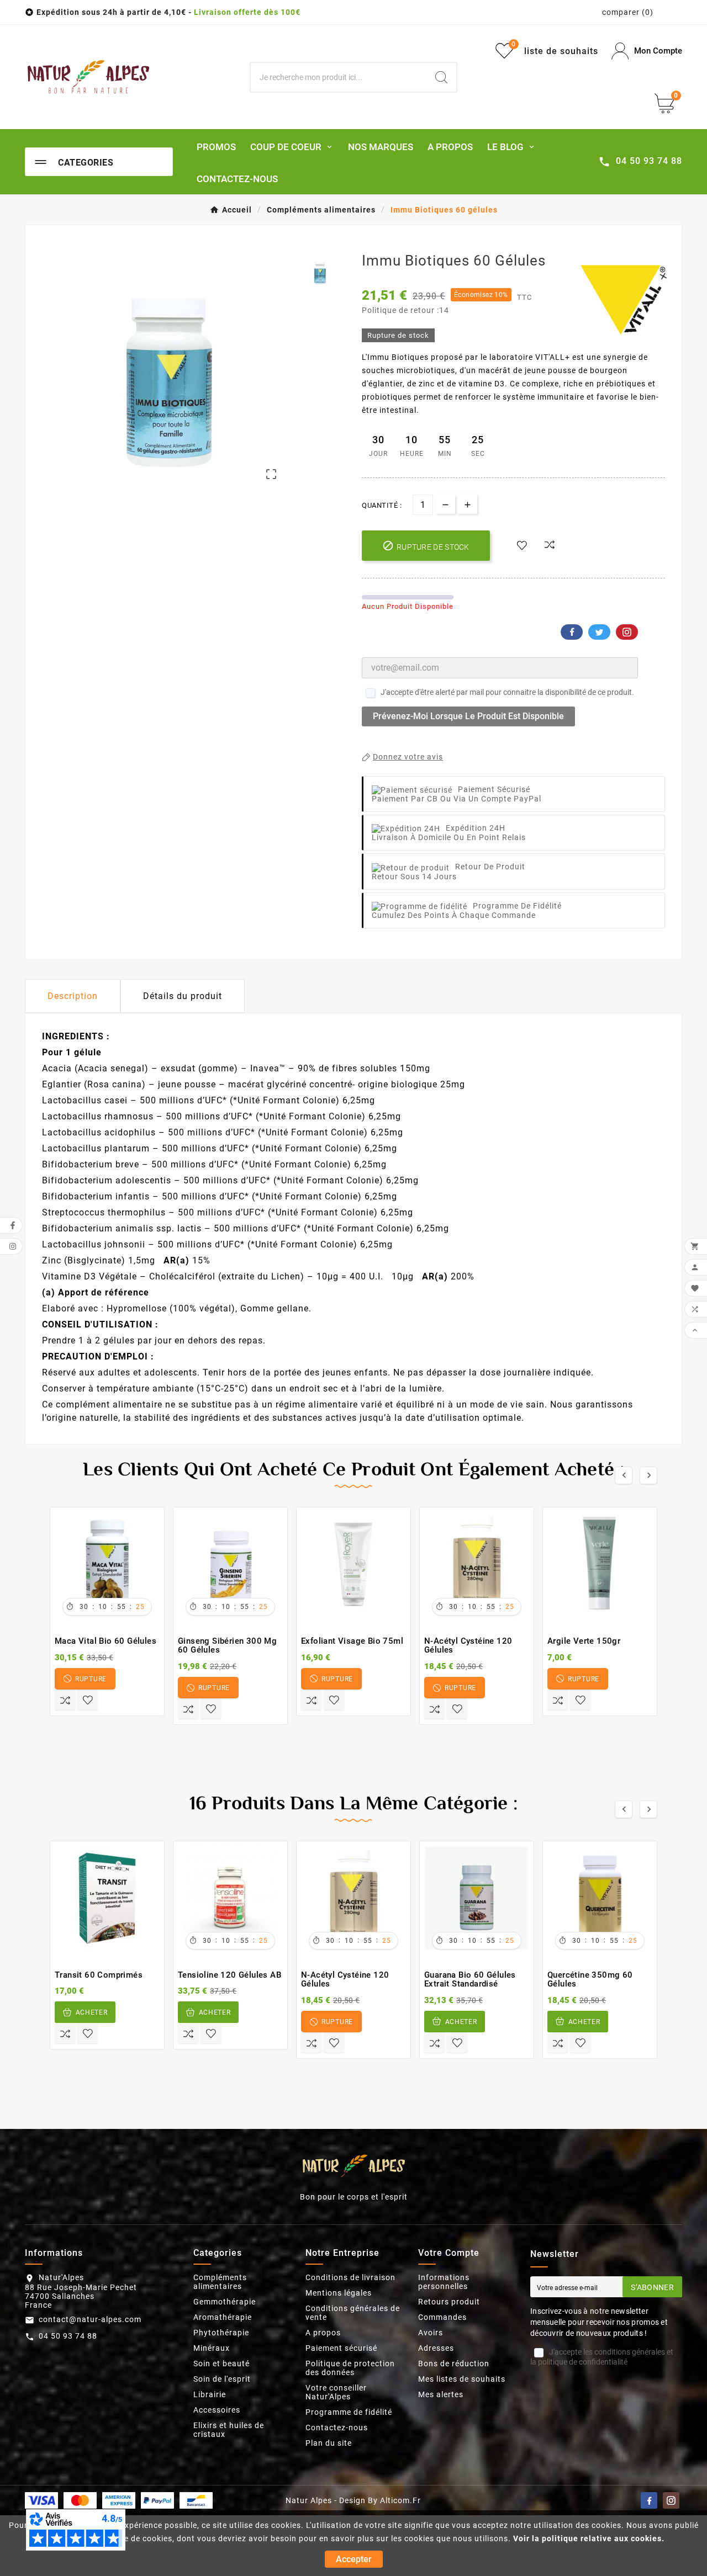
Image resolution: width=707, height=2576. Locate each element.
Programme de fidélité (349, 2412)
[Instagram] (671, 2500)
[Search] (441, 77)
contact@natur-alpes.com (90, 2319)
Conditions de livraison (350, 2277)
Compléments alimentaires (220, 2282)
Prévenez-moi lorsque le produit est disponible (468, 716)
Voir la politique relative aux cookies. (589, 2538)
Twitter (599, 632)
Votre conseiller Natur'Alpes (336, 2392)
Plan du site (329, 2443)
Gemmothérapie (225, 2302)
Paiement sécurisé (341, 2348)
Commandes (442, 2317)
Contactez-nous (337, 2428)
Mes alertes (441, 2394)
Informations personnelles (444, 2282)
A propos (323, 2333)
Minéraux (212, 2348)
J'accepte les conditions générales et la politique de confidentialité (602, 2357)
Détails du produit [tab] (183, 996)
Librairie (210, 2394)
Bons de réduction (454, 2363)
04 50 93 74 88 (68, 2336)
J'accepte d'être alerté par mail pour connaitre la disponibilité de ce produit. (507, 692)
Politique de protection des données (350, 2368)
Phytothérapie (221, 2333)
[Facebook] (649, 2500)
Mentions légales (339, 2293)
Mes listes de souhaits (462, 2379)
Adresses (436, 2348)
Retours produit (449, 2302)
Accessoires (217, 2410)
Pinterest (627, 632)
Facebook (572, 632)
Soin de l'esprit (222, 2379)
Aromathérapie (223, 2317)
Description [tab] (73, 996)
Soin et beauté (221, 2363)
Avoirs (431, 2333)
